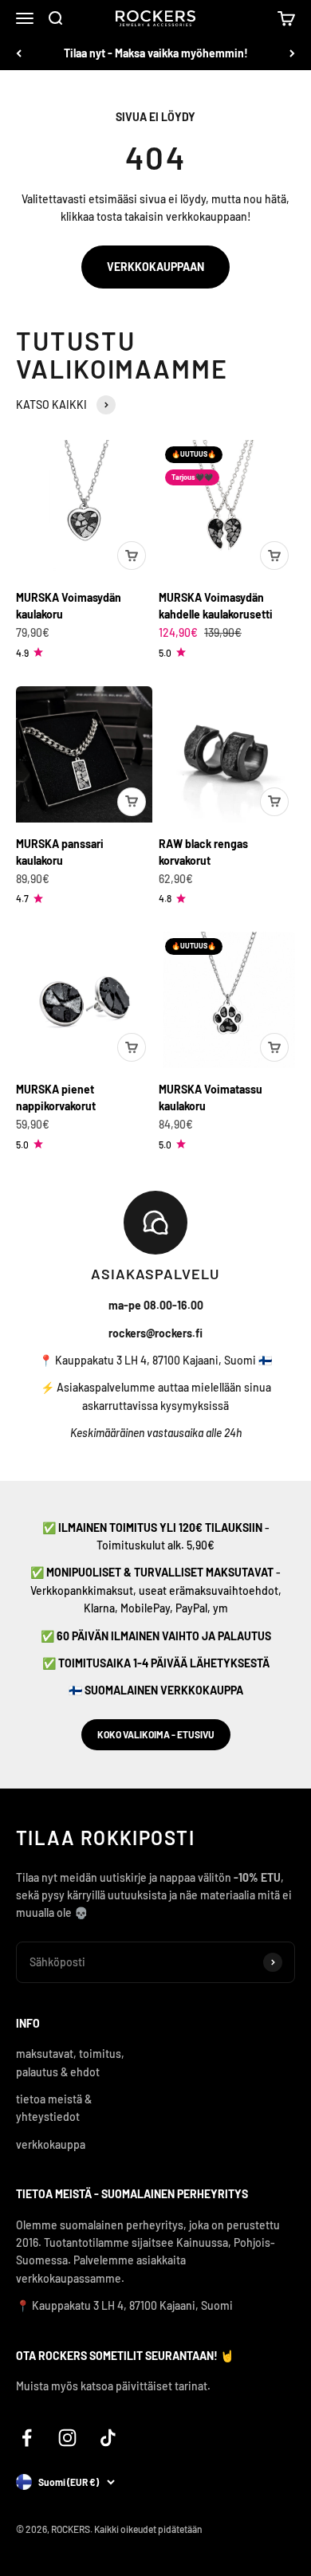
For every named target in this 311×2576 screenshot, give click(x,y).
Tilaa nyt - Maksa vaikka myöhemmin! (156, 53)
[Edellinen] (19, 53)
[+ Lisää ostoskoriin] (132, 556)
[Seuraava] (292, 53)
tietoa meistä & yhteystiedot (54, 2108)
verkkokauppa (51, 2144)
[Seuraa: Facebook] (27, 2438)
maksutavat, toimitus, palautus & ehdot (70, 2062)
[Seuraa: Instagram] (67, 2438)
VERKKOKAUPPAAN (155, 267)
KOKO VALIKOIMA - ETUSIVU (156, 1734)
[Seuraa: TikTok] (108, 2438)
